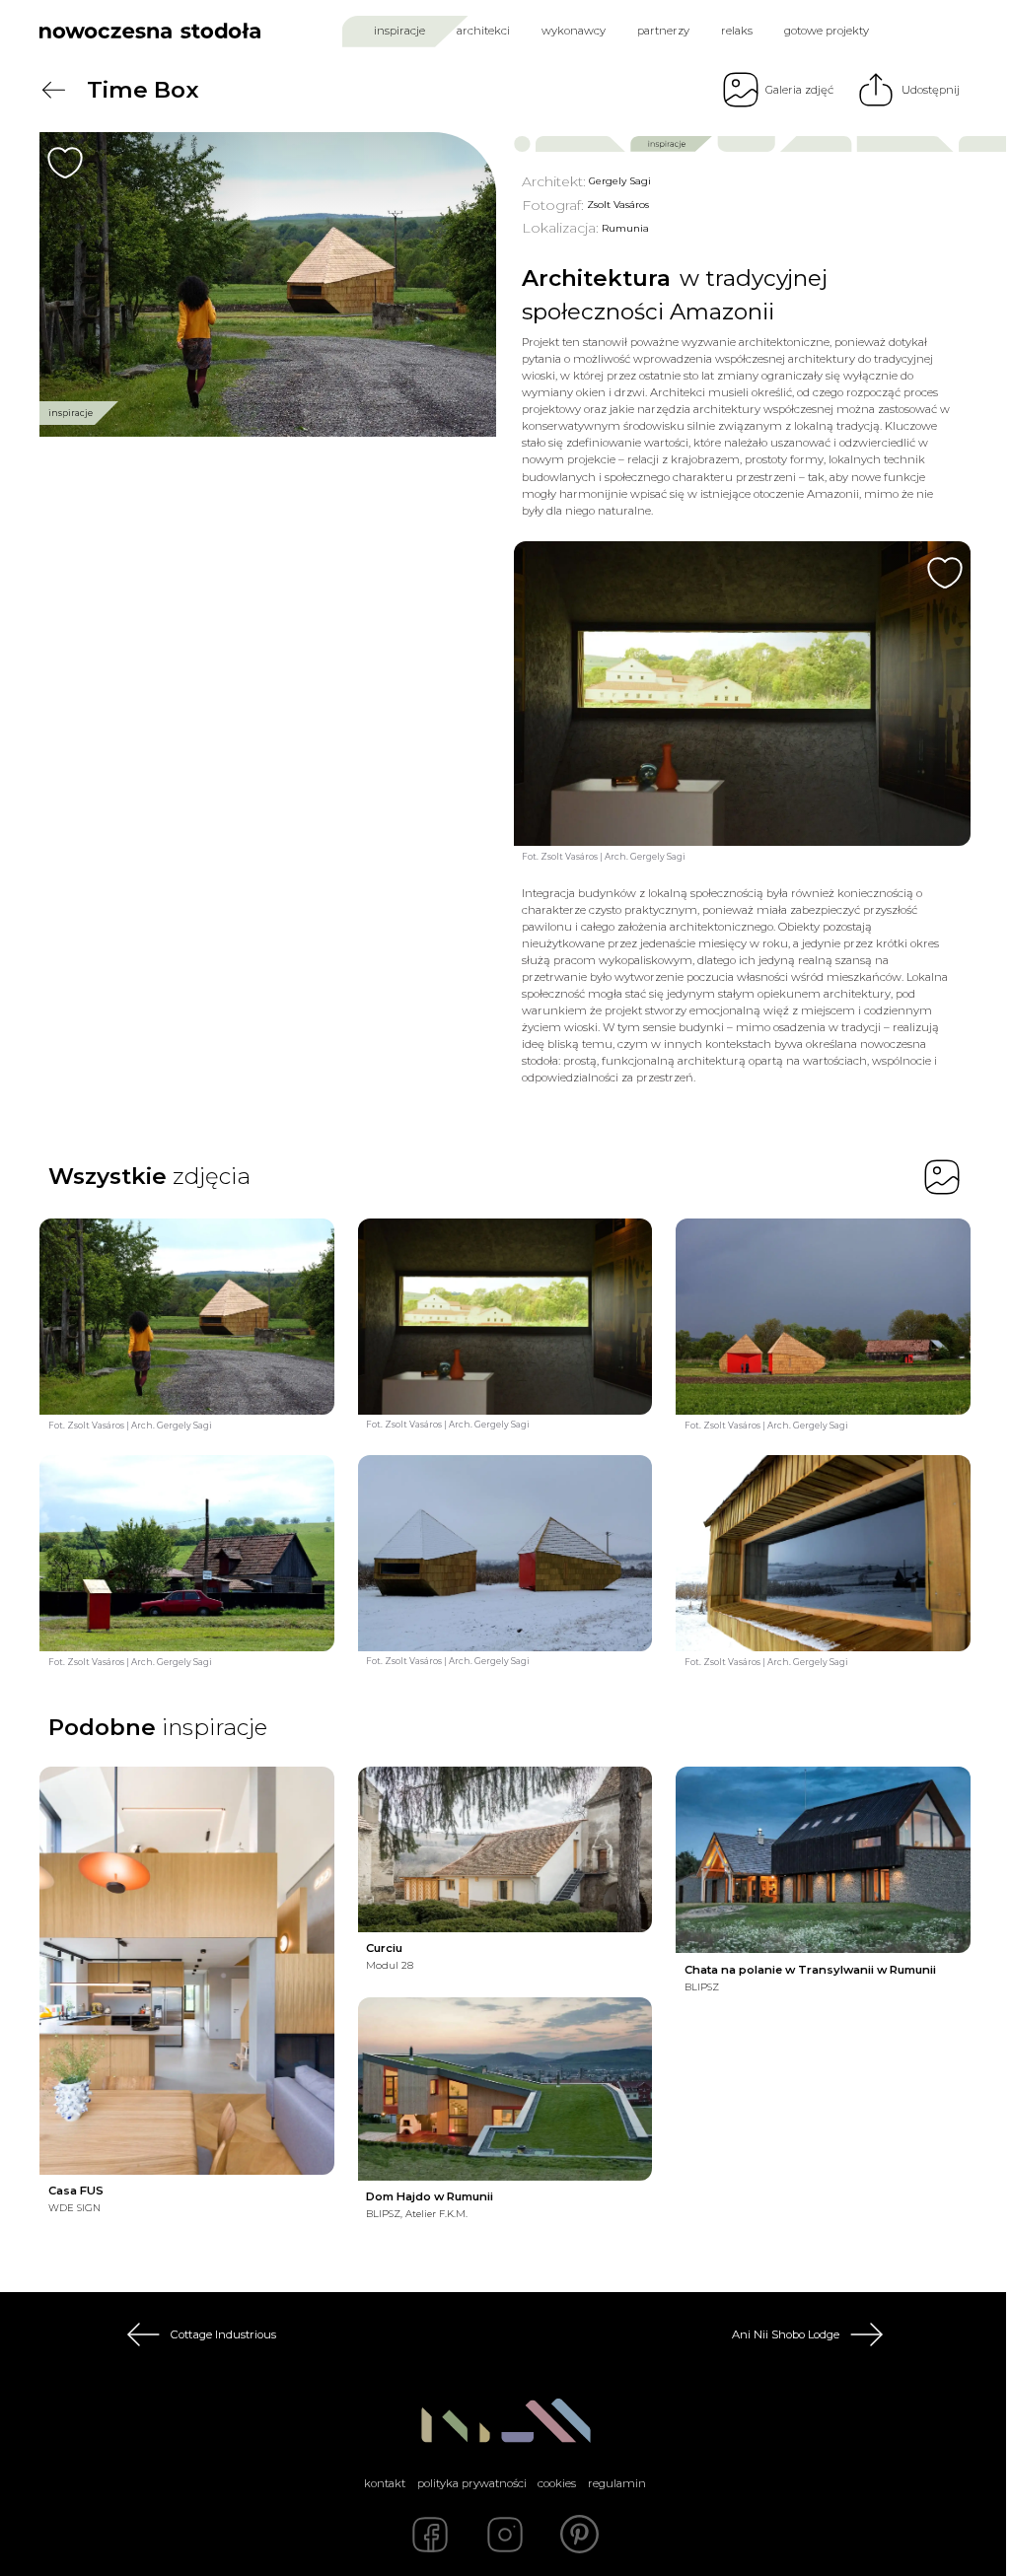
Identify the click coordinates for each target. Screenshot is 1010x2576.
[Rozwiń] (476, 2214)
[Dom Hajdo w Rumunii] (505, 2089)
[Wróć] (53, 90)
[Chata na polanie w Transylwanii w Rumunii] (823, 1860)
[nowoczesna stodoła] (150, 31)
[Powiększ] (268, 284)
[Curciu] (505, 1849)
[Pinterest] (580, 2535)
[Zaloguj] (957, 31)
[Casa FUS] (187, 1971)
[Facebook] (430, 2535)
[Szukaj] (922, 31)
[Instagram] (505, 2535)
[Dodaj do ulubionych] (65, 163)
